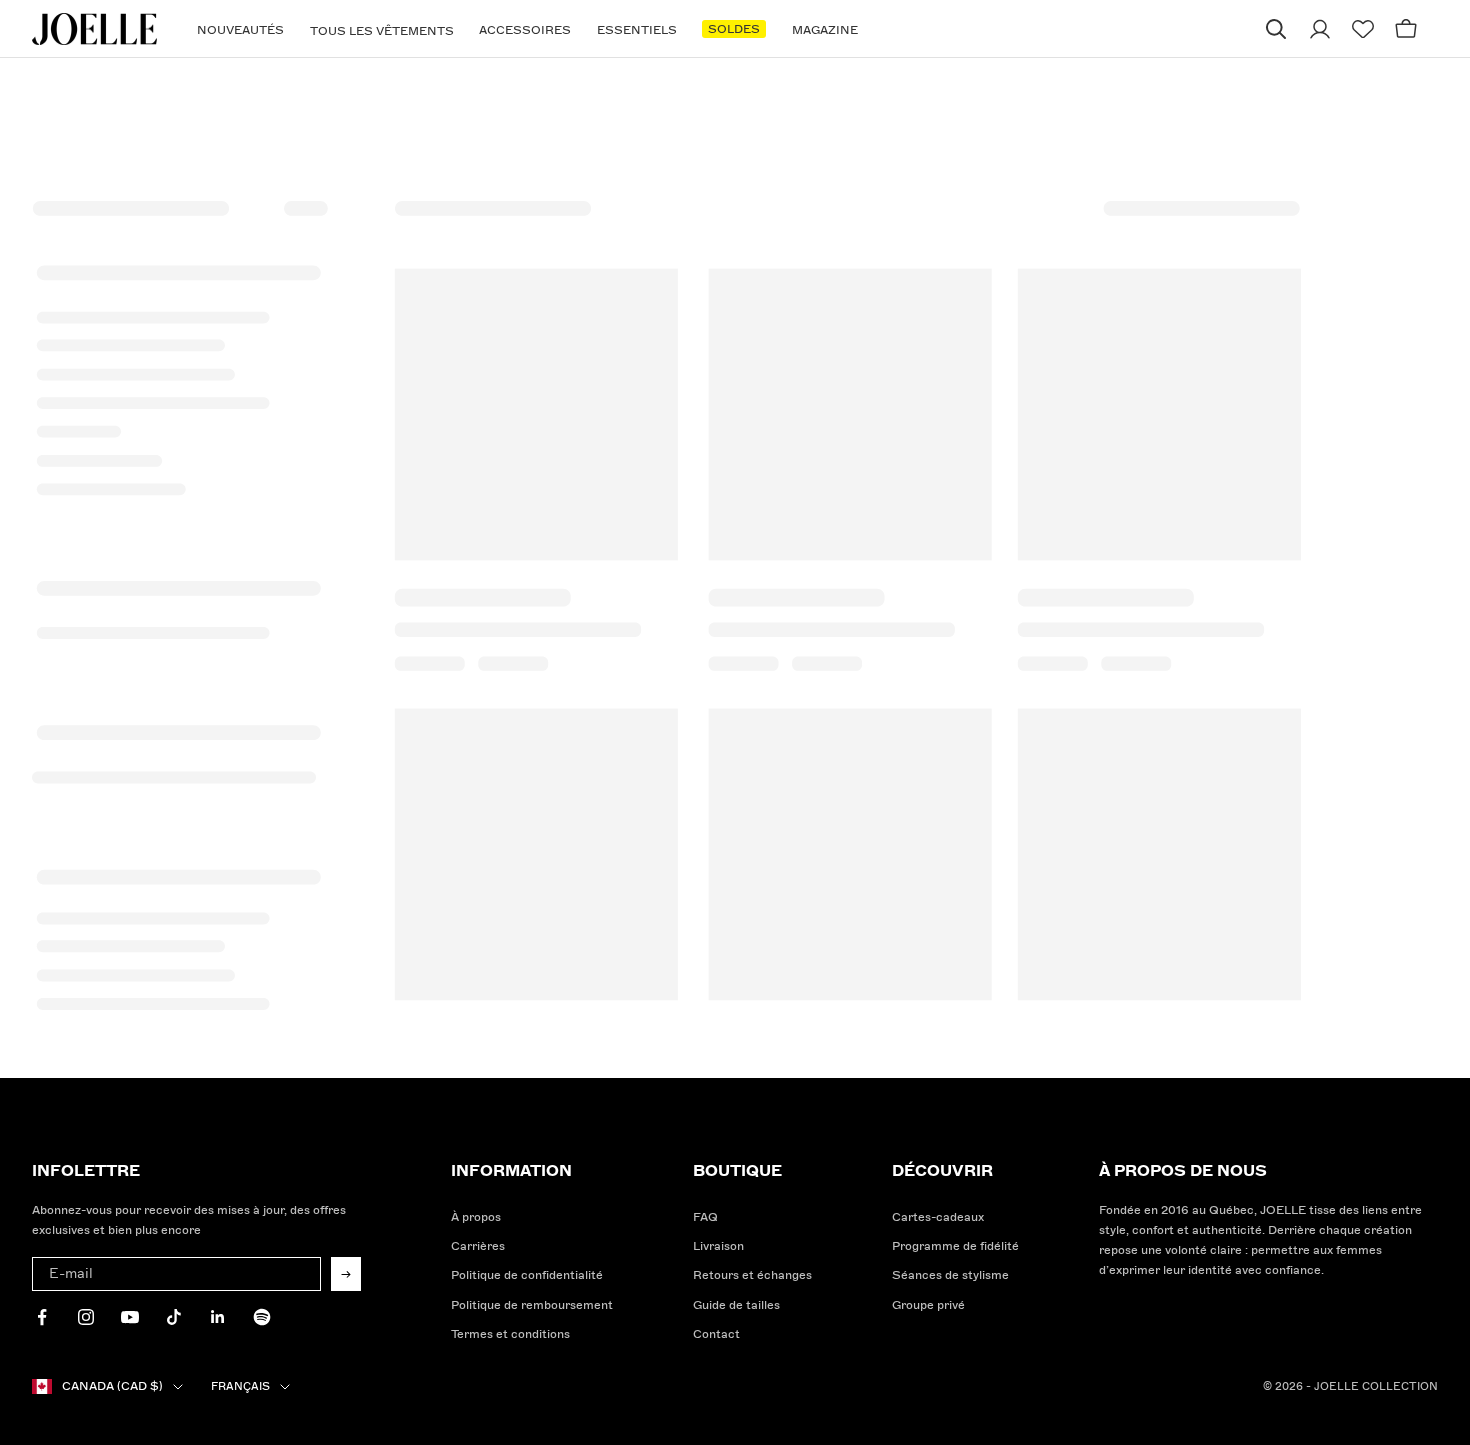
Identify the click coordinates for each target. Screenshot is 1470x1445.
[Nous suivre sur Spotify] (262, 1317)
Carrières (478, 1246)
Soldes (734, 29)
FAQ (705, 1217)
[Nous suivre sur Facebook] (42, 1317)
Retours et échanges (752, 1275)
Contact (716, 1334)
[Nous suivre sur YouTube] (130, 1317)
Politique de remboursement (532, 1305)
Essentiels (637, 30)
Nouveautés (240, 30)
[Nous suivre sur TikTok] (174, 1317)
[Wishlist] (1363, 29)
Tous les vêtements (382, 31)
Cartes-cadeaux (938, 1217)
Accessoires (525, 30)
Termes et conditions (510, 1334)
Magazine (825, 30)
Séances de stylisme (950, 1275)
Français (240, 1386)
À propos (476, 1217)
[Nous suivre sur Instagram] (86, 1317)
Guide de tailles (736, 1305)
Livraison (718, 1246)
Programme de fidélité (955, 1246)
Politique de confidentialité (527, 1275)
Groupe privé (928, 1305)
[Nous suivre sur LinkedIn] (218, 1317)
